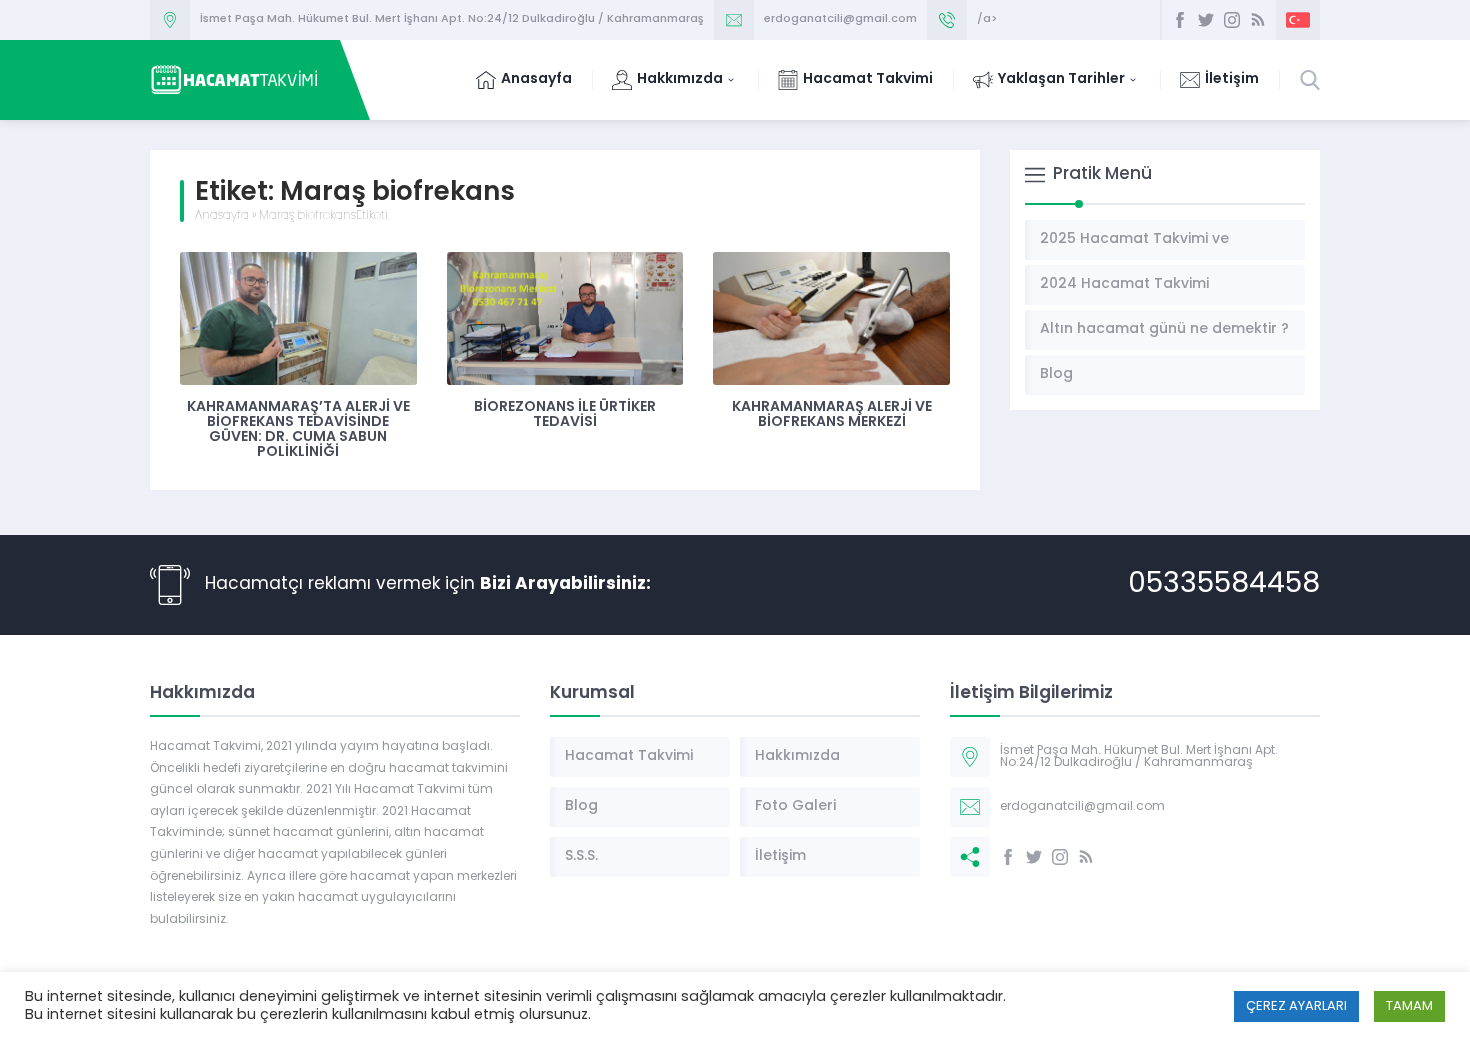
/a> (987, 19)
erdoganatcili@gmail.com (840, 19)
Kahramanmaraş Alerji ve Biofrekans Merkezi (832, 415)
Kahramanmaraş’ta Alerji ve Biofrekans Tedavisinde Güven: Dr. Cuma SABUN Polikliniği (298, 430)
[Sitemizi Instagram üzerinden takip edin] (1232, 20)
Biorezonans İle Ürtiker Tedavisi (565, 415)
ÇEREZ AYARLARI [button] (1296, 1006)
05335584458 (1224, 585)
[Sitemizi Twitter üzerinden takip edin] (1206, 20)
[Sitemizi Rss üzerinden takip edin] (1258, 20)
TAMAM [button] (1409, 1006)
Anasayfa (222, 216)
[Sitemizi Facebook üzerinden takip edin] (1180, 20)
